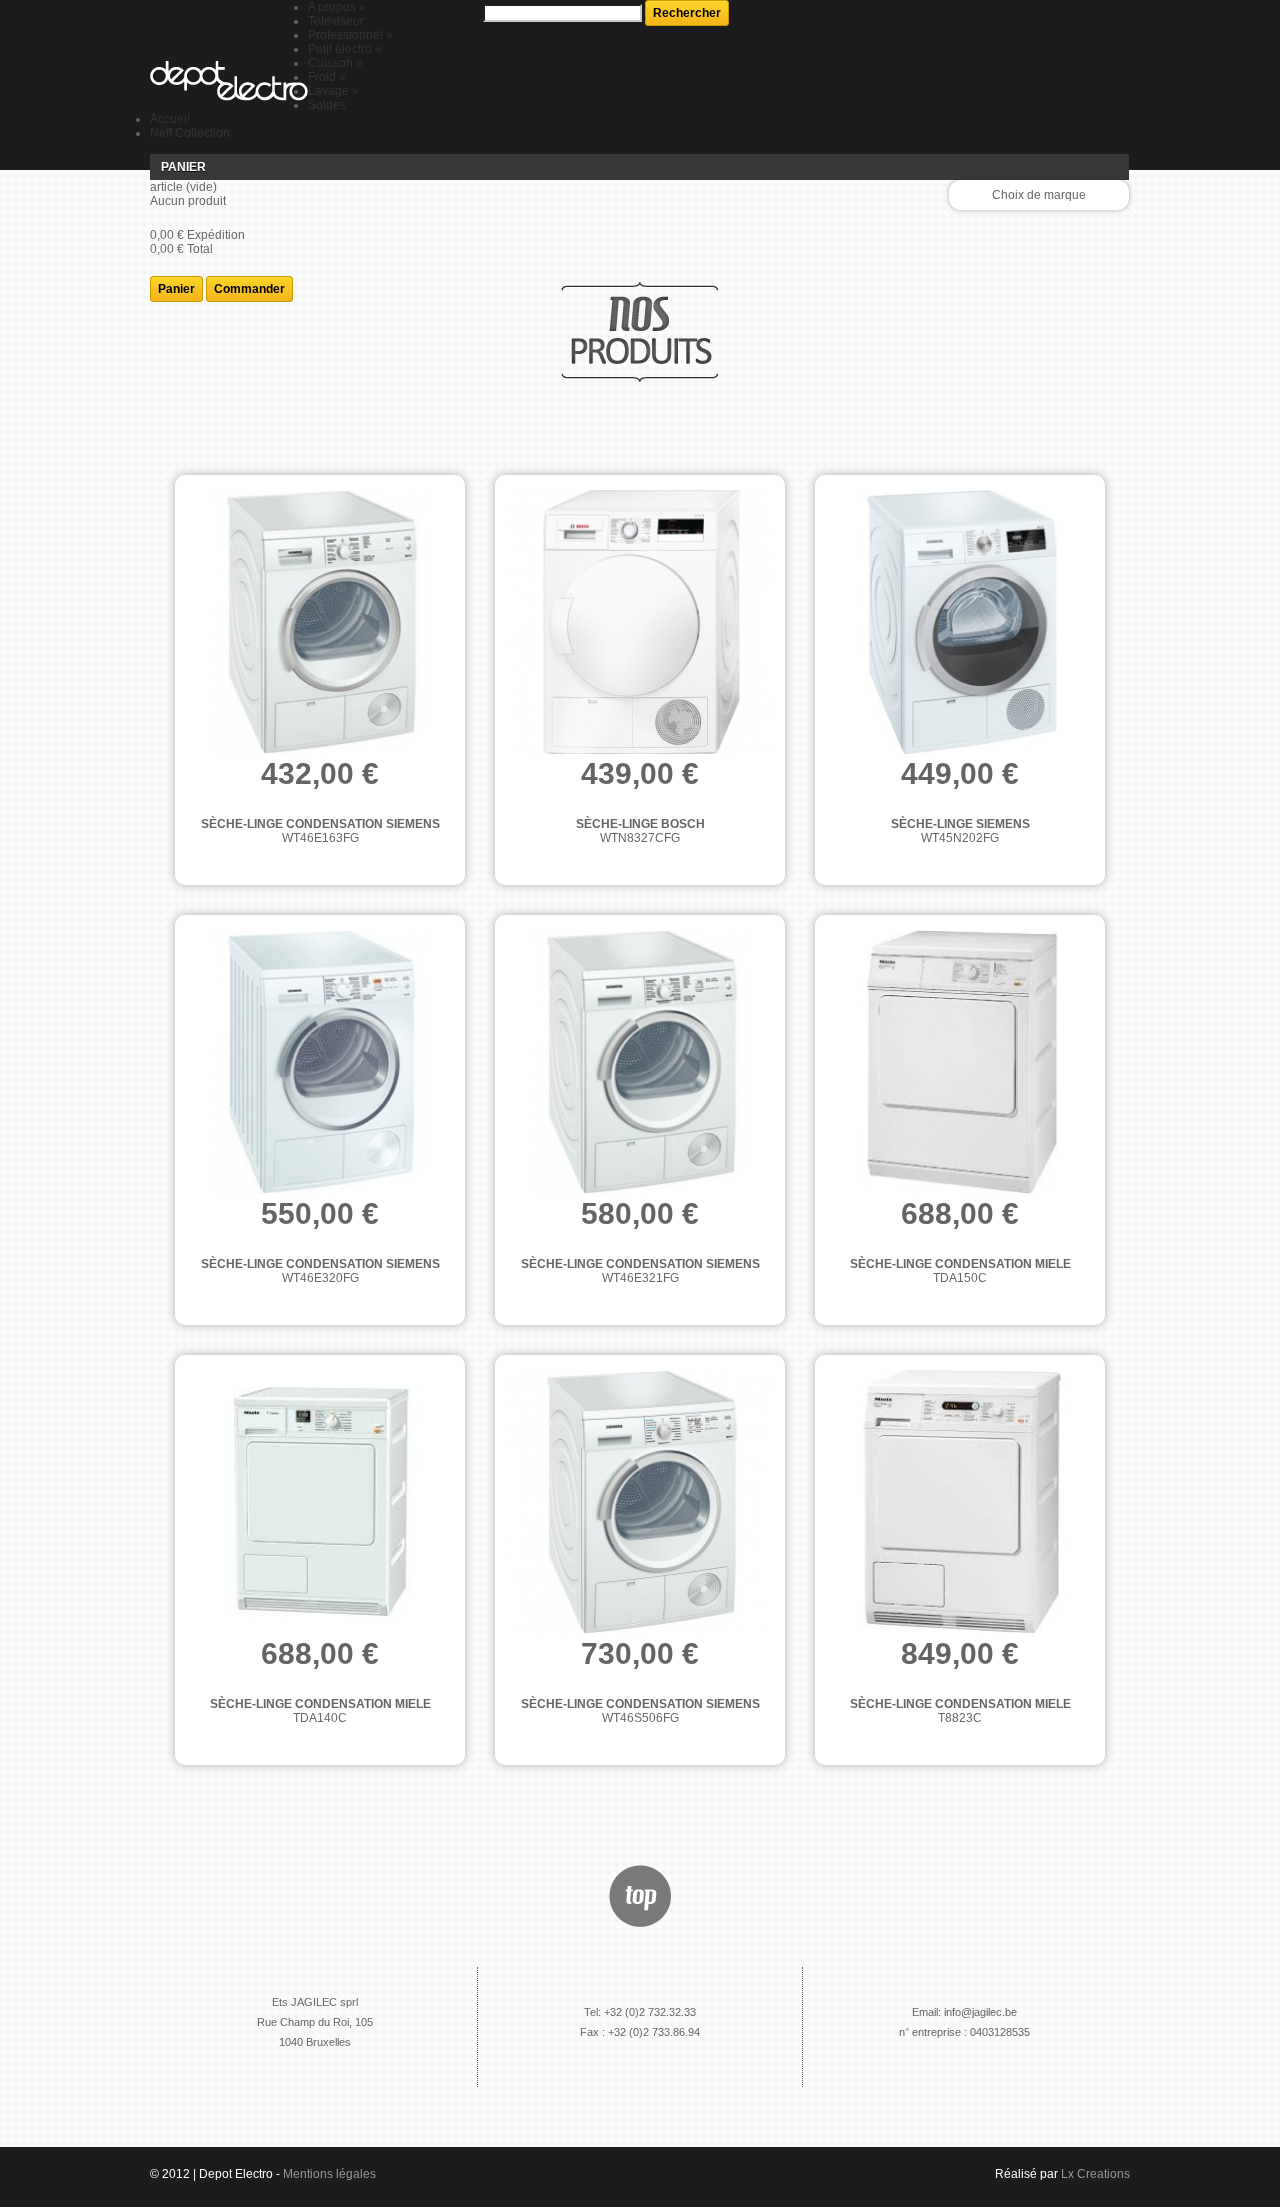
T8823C (960, 1718)
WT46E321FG (640, 1278)
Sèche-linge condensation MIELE (960, 1264)
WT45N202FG (960, 838)
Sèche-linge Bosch (640, 824)
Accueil (170, 119)
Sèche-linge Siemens (960, 824)
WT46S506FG (640, 1718)
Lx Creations (1095, 2174)
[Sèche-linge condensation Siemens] (320, 623)
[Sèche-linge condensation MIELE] (960, 1063)
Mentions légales (329, 2174)
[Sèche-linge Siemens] (960, 623)
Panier (183, 167)
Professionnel (350, 35)
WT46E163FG (320, 838)
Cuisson (335, 63)
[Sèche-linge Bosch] (640, 623)
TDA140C (320, 1718)
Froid (327, 77)
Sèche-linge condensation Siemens (320, 824)
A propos (337, 7)
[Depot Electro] (229, 82)
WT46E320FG (320, 1278)
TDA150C (960, 1278)
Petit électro (345, 49)
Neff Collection (190, 133)
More (442, 862)
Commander (249, 289)
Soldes (327, 105)
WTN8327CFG (640, 838)
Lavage (333, 91)
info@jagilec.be (980, 2012)
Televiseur (336, 21)
